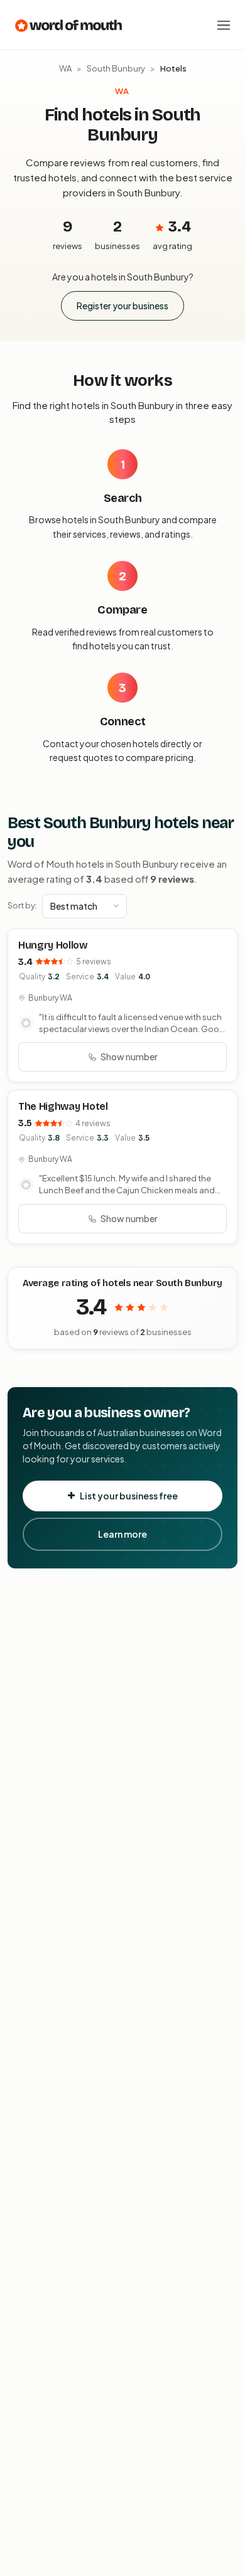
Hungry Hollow (53, 945)
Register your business (122, 306)
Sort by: (22, 905)
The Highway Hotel (63, 1106)
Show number (129, 1056)
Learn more (122, 1534)
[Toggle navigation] (224, 25)
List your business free (129, 1496)
